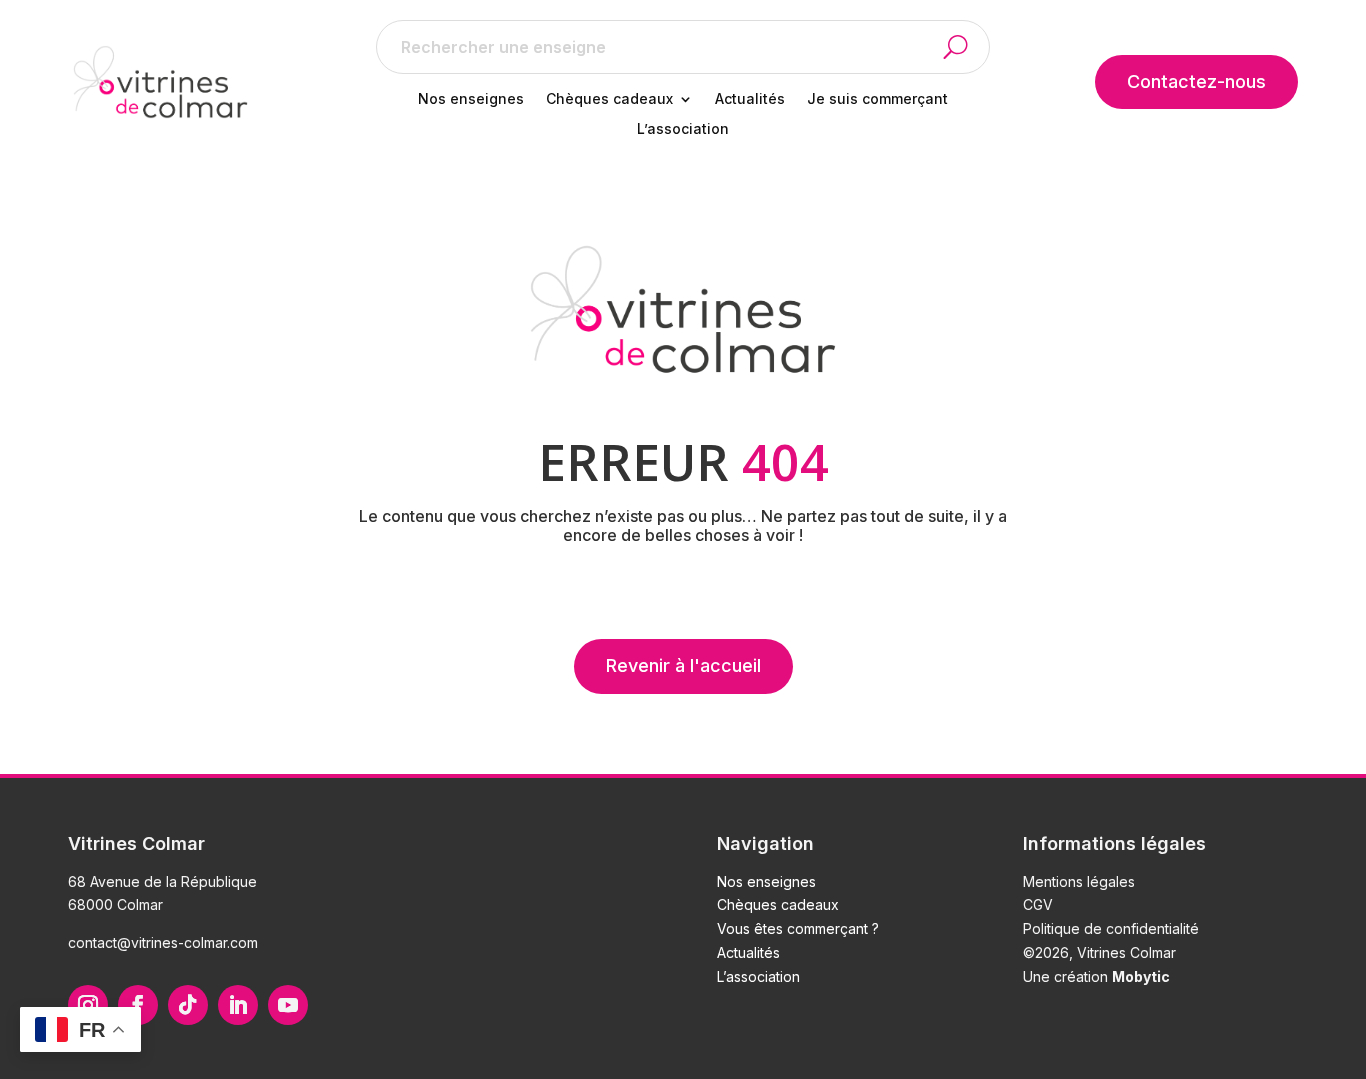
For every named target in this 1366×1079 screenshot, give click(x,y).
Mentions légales (1079, 881)
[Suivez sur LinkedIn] (238, 1005)
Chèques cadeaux (609, 99)
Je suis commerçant (877, 99)
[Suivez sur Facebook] (138, 1005)
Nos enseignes (471, 99)
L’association (683, 129)
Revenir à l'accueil (683, 665)
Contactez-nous (1196, 81)
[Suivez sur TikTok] (188, 1005)
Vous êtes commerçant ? (798, 928)
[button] (967, 47)
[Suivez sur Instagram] (88, 1005)
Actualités (750, 99)
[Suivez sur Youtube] (288, 1005)
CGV (1038, 904)
